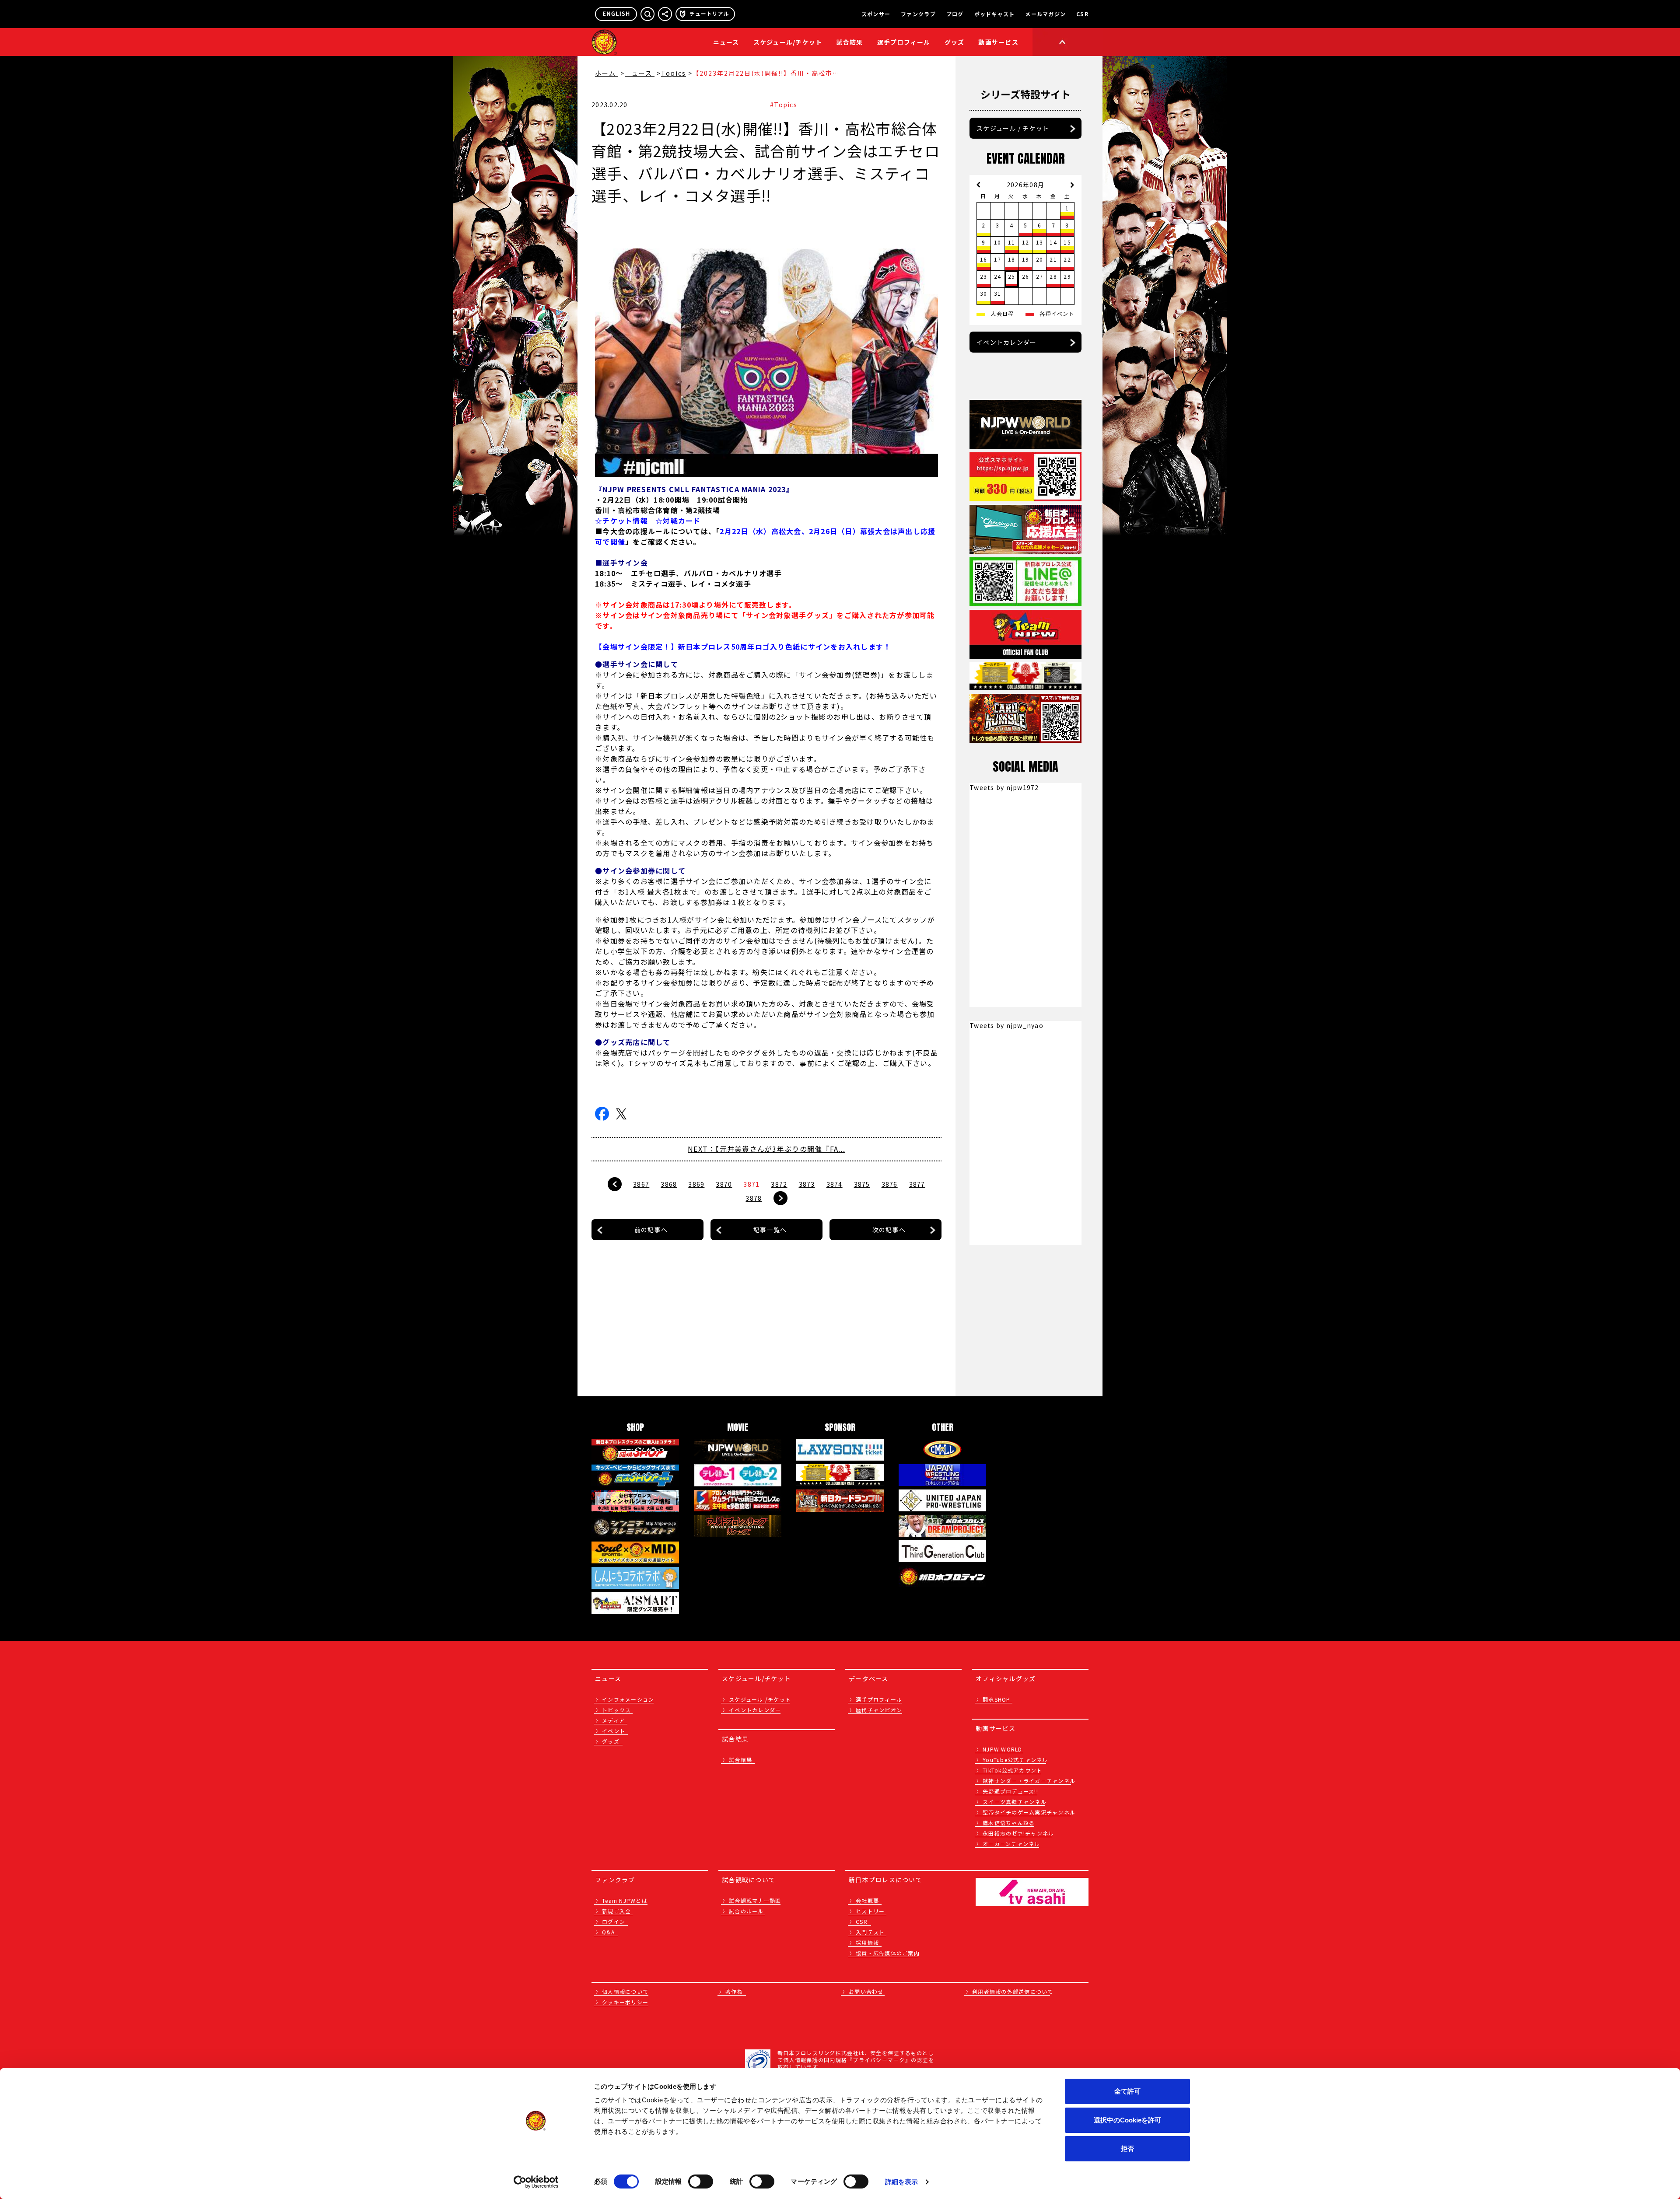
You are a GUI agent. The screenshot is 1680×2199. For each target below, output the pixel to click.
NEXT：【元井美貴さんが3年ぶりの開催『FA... (766, 1149)
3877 (917, 1184)
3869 (696, 1184)
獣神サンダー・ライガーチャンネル (1029, 1781)
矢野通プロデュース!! (1010, 1791)
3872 (779, 1184)
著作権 (734, 1991)
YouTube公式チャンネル (1015, 1760)
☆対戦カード (678, 521)
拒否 (1127, 2148)
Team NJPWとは (625, 1900)
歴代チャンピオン (879, 1710)
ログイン (614, 1921)
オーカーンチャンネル (1011, 1844)
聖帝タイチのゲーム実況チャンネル (1029, 1812)
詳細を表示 (902, 2182)
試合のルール (746, 1911)
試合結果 (850, 42)
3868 (669, 1184)
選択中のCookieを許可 (1127, 2120)
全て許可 (1127, 2091)
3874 (835, 1184)
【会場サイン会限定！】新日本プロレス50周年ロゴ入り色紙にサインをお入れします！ (743, 647)
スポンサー (876, 14)
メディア (613, 1720)
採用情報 (867, 1942)
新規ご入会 (616, 1911)
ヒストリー (870, 1911)
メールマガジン (1045, 14)
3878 (754, 1198)
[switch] (701, 2182)
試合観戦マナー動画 (755, 1900)
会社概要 (867, 1900)
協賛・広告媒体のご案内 (888, 1953)
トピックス (616, 1710)
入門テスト (870, 1932)
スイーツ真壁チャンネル (1015, 1802)
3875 (862, 1184)
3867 (641, 1184)
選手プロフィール (904, 42)
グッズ (611, 1741)
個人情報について (625, 1991)
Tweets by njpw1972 (1004, 787)
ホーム (607, 73)
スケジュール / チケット (1013, 128)
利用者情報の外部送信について (1013, 1991)
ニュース (726, 42)
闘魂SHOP (997, 1699)
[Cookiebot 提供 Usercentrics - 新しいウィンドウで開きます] (536, 2182)
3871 (751, 1184)
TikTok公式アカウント (1012, 1770)
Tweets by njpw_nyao (1006, 1025)
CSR (1082, 14)
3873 (807, 1184)
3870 (724, 1184)
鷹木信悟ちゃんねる (1009, 1823)
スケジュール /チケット (760, 1699)
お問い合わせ (866, 1991)
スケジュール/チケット (788, 42)
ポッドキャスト (995, 14)
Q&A (608, 1932)
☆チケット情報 (621, 521)
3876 (890, 1184)
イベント (614, 1731)
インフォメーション (628, 1699)
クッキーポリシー (625, 2002)
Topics (674, 73)
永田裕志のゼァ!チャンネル (1018, 1833)
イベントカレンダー (1006, 342)
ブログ (955, 14)
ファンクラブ (918, 14)
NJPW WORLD (1003, 1749)
